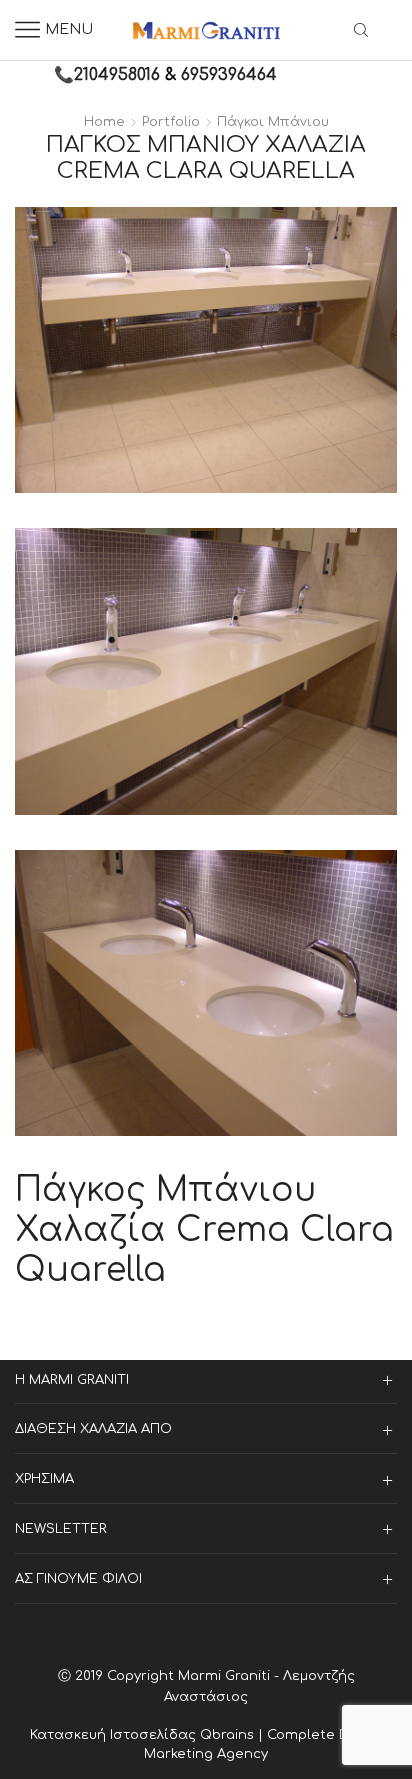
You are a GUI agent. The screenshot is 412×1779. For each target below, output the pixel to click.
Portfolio (171, 122)
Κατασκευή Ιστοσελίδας (115, 1735)
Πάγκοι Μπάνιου (273, 122)
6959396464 (229, 75)
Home (104, 122)
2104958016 (117, 75)
